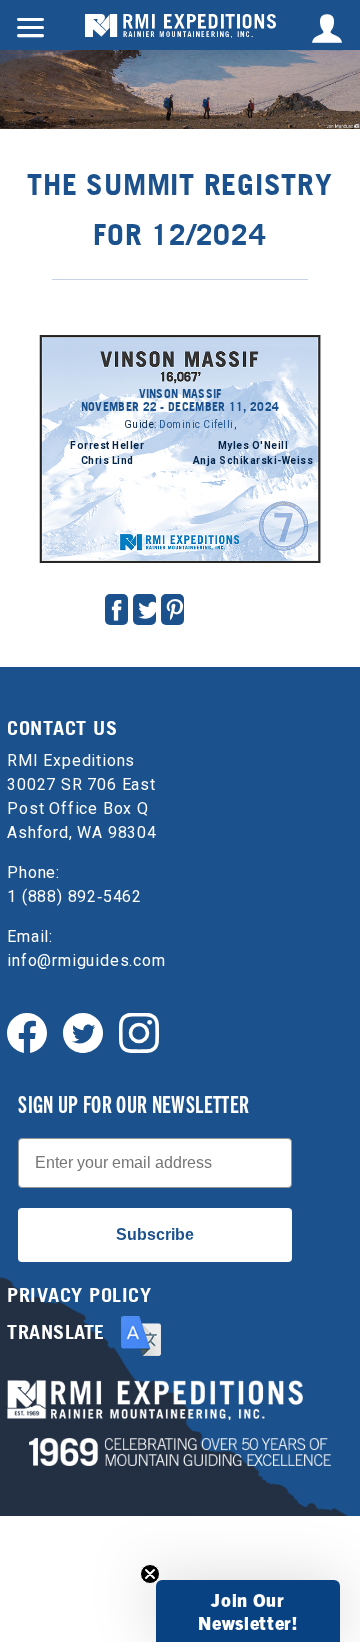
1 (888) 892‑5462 (74, 896)
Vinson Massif (180, 333)
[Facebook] (27, 1031)
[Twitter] (83, 1031)
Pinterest (174, 609)
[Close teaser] (150, 1574)
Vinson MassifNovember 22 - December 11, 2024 (180, 400)
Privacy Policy (79, 1295)
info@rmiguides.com (86, 960)
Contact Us (62, 728)
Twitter (148, 609)
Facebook (116, 609)
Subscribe (155, 1234)
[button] (248, 1611)
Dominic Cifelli (196, 424)
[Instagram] (139, 1031)
